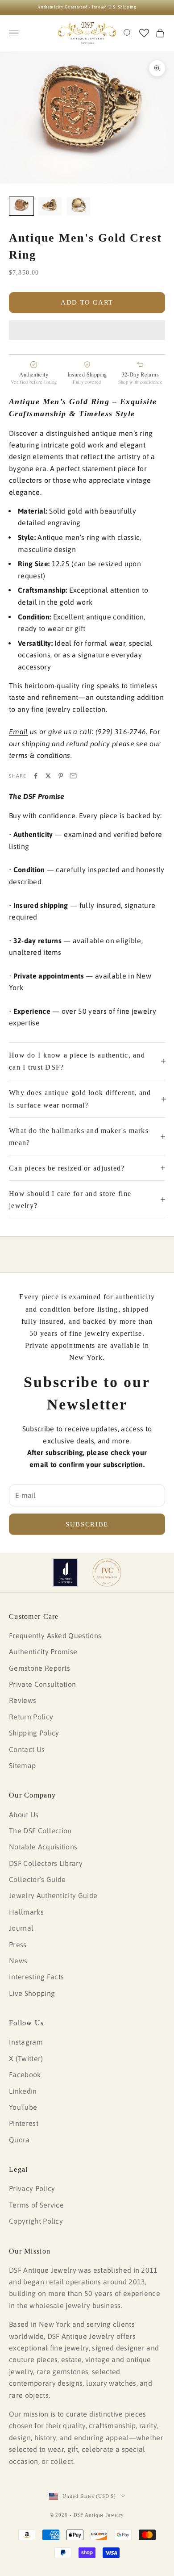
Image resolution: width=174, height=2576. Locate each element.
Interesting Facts (36, 1977)
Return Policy (31, 1717)
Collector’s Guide (37, 1879)
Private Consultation (42, 1684)
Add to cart (87, 302)
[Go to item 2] (50, 206)
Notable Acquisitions (43, 1847)
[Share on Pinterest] (61, 776)
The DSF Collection (40, 1831)
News (18, 1961)
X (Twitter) (26, 2058)
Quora (19, 2140)
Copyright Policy (36, 2221)
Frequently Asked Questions (55, 1635)
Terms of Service (36, 2205)
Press (18, 1945)
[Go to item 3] (79, 206)
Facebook (25, 2074)
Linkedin (23, 2091)
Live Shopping (32, 1993)
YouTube (23, 2107)
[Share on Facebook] (36, 776)
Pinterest (24, 2123)
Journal (21, 1928)
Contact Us (27, 1749)
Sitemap (22, 1765)
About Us (24, 1815)
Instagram (26, 2042)
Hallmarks (26, 1912)
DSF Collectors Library (46, 1863)
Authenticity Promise (43, 1652)
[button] (87, 330)
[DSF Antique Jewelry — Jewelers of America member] (65, 1572)
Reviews (23, 1700)
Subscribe (87, 1524)
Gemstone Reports (39, 1668)
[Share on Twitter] (48, 776)
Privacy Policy (32, 2188)
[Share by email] (73, 776)
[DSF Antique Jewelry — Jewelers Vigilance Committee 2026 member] (107, 1572)
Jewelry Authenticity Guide (53, 1895)
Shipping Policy (34, 1733)
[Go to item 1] (21, 206)
